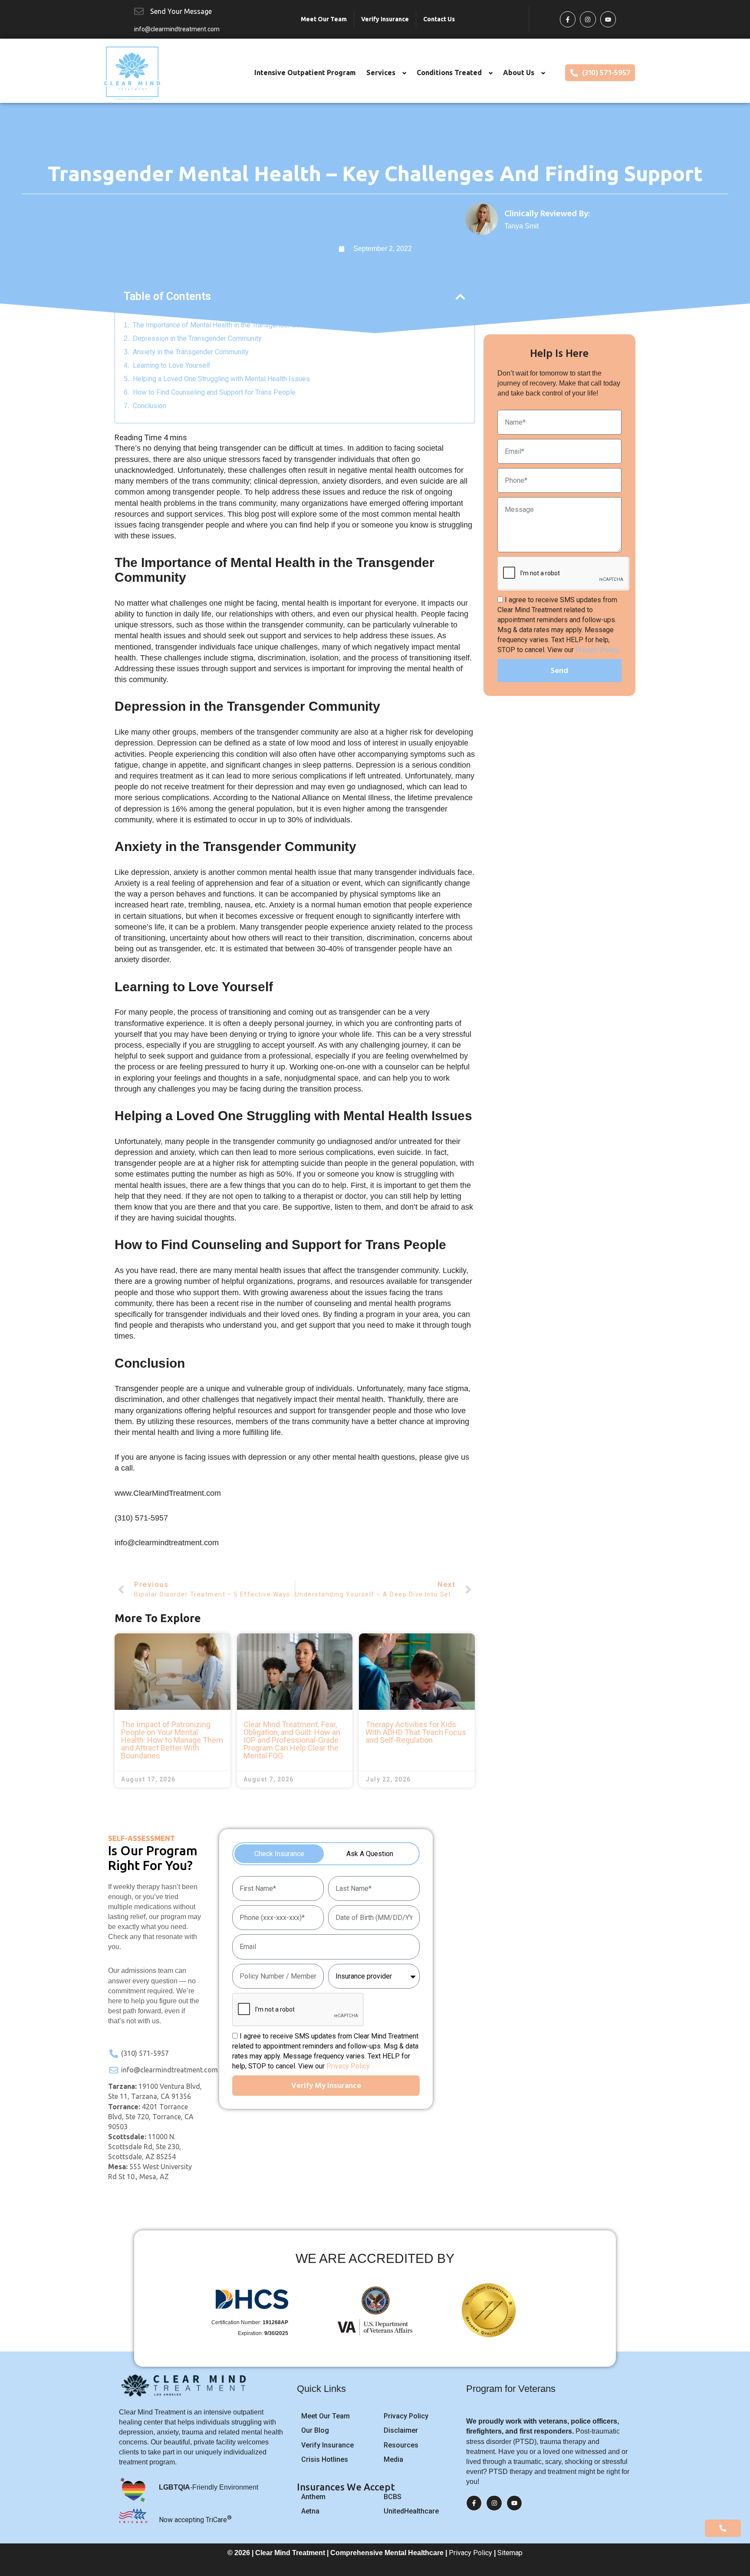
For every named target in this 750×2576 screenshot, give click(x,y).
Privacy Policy (470, 2553)
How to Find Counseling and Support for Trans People (214, 392)
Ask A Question (370, 1854)
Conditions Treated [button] (449, 73)
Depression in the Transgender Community (197, 338)
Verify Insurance (385, 19)
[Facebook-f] (568, 19)
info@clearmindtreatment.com (177, 29)
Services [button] (381, 73)
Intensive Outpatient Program (305, 73)
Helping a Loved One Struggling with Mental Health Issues (221, 379)
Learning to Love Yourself (172, 365)
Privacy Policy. (598, 650)
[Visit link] (538, 219)
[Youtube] (608, 19)
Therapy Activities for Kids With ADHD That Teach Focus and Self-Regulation (416, 1732)
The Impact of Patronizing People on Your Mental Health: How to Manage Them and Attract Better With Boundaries (172, 1740)
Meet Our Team (324, 19)
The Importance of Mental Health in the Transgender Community (229, 325)
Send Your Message (181, 11)
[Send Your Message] (139, 11)
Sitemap (510, 2553)
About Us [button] (519, 73)
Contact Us (439, 19)
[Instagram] (588, 19)
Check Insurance (279, 1854)
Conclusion (150, 406)
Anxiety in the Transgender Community (191, 352)
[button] (460, 297)
